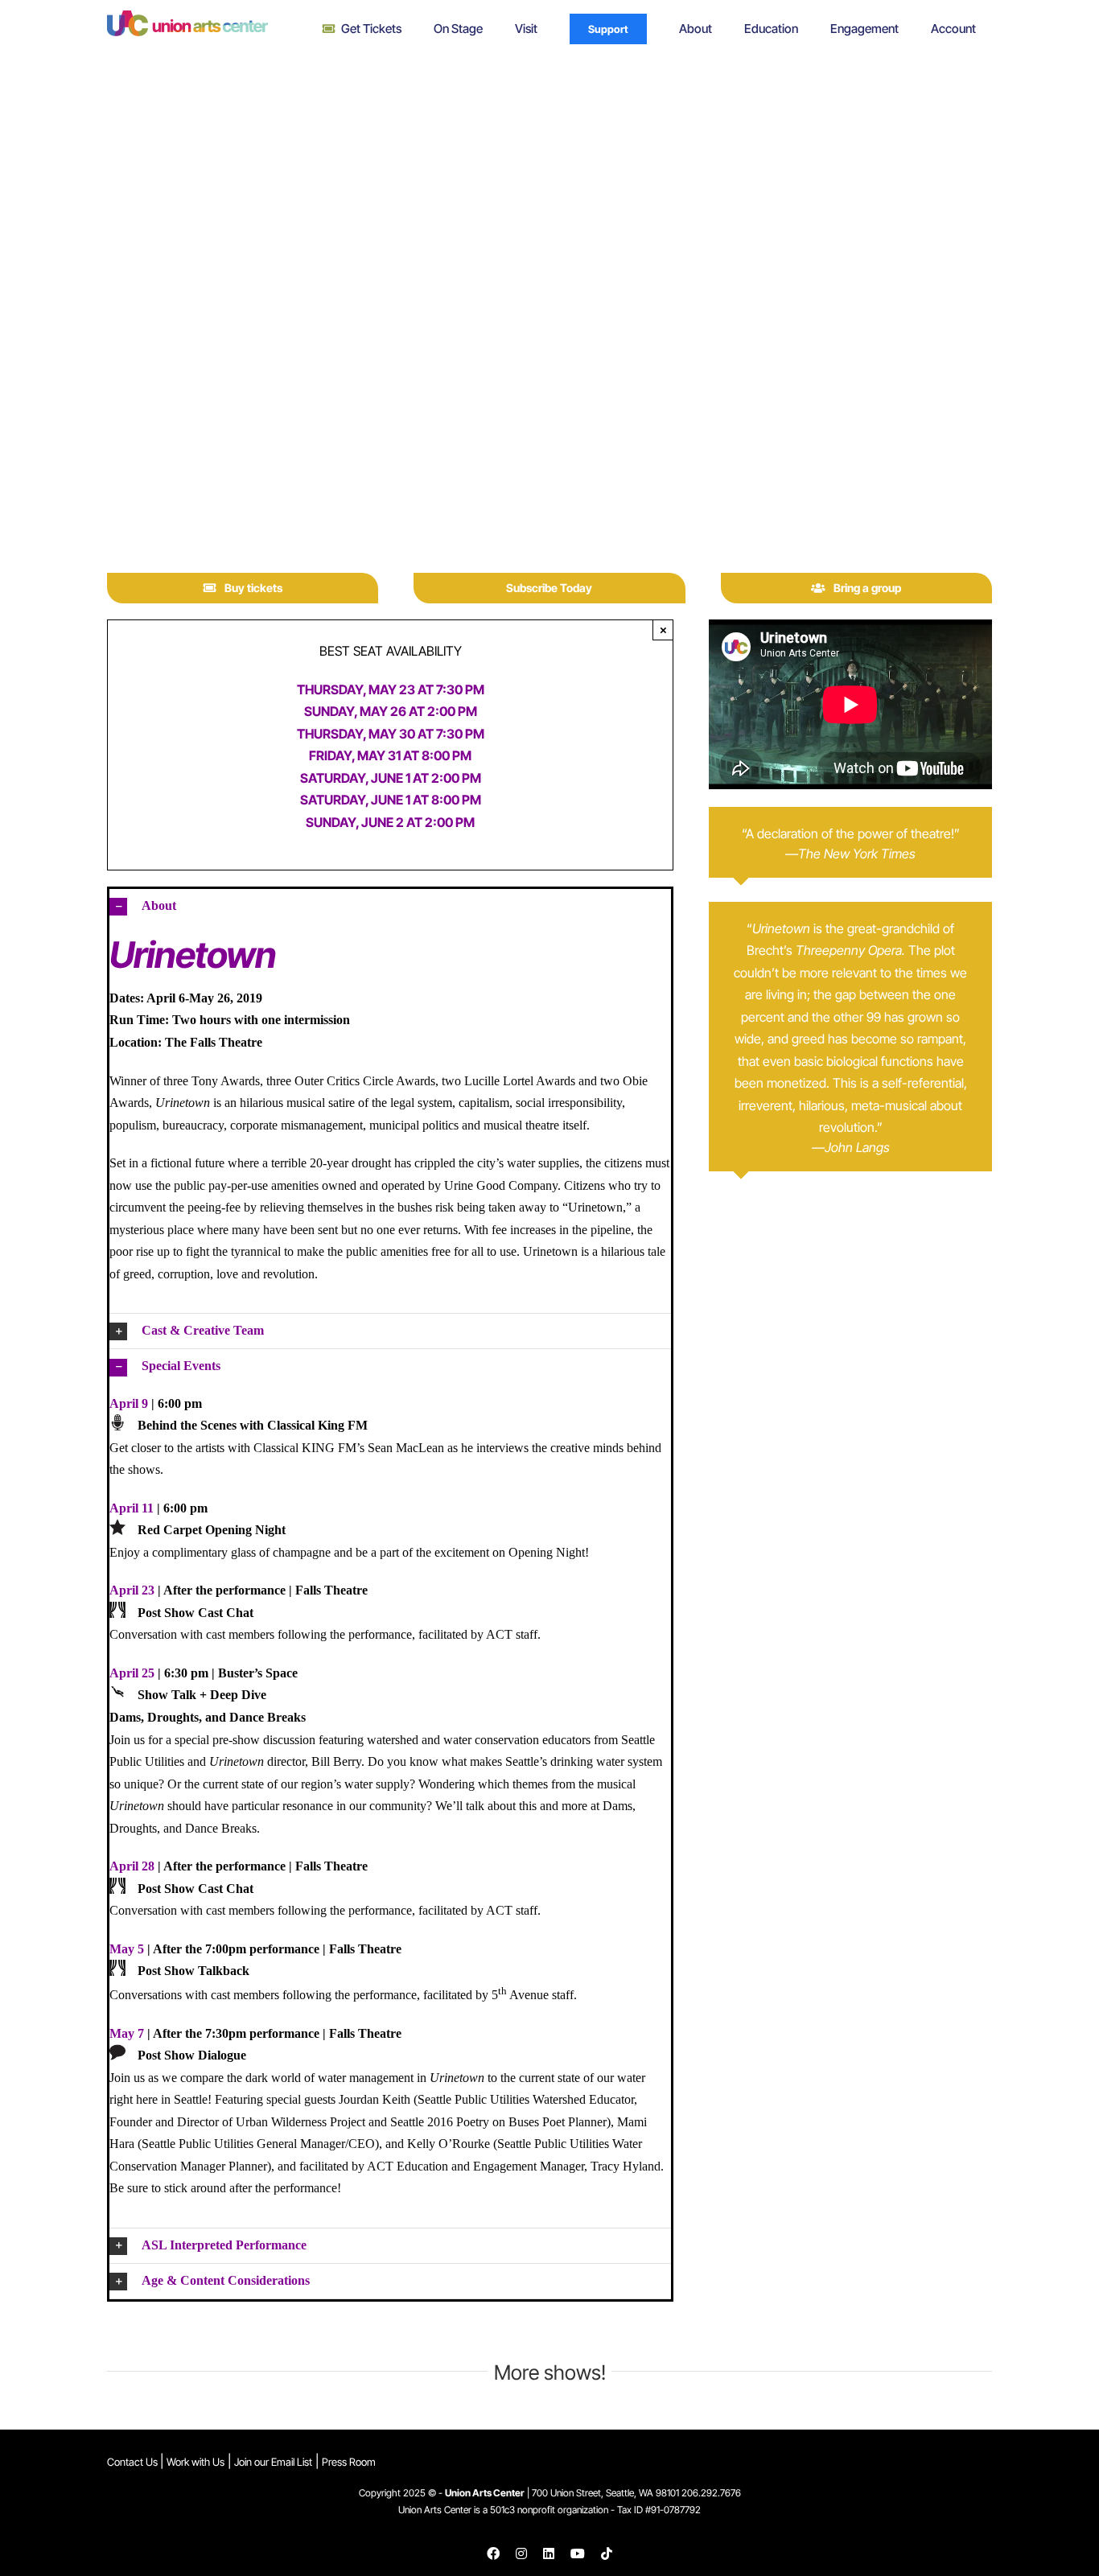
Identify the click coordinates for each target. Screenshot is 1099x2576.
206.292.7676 (711, 2493)
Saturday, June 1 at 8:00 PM (391, 800)
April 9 (129, 1403)
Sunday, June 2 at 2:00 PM (390, 822)
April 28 (132, 1866)
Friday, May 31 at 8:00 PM (390, 755)
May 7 (127, 2033)
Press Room (349, 2462)
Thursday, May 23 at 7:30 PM (391, 689)
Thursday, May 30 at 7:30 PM (391, 734)
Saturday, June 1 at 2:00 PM (391, 778)
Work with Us (196, 2462)
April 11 (132, 1508)
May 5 (127, 1949)
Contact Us (134, 2462)
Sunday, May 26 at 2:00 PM (391, 711)
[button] (390, 906)
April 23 (132, 1590)
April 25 (132, 1673)
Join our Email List (273, 2462)
